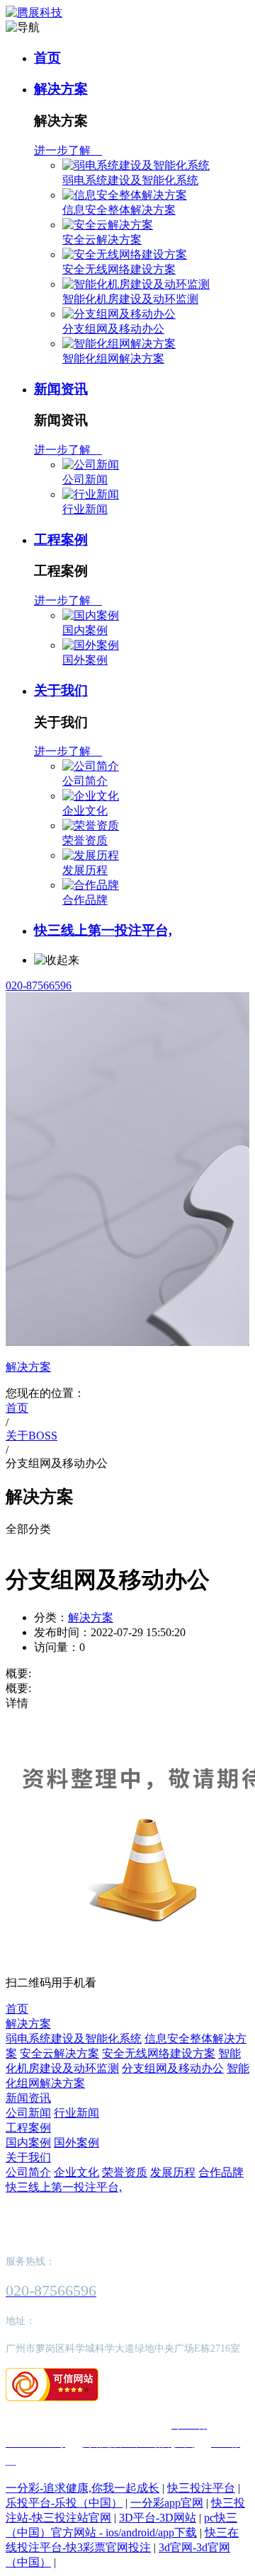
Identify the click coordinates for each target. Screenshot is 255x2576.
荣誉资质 (85, 840)
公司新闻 (85, 479)
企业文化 (85, 811)
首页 (47, 58)
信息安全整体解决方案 (119, 210)
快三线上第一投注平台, (103, 930)
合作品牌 (85, 900)
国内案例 (85, 630)
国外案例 (85, 660)
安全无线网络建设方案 (119, 269)
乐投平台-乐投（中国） (64, 2503)
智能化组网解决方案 (113, 358)
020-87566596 (39, 985)
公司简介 (85, 781)
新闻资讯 (61, 389)
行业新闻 (85, 509)
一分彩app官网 (167, 2503)
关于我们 (61, 690)
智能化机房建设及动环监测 (130, 299)
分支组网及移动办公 (113, 329)
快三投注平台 (201, 2488)
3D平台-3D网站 (158, 2518)
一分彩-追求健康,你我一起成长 (83, 2488)
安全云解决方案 (102, 240)
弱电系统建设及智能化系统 (130, 180)
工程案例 (61, 540)
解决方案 (61, 89)
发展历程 (85, 870)
